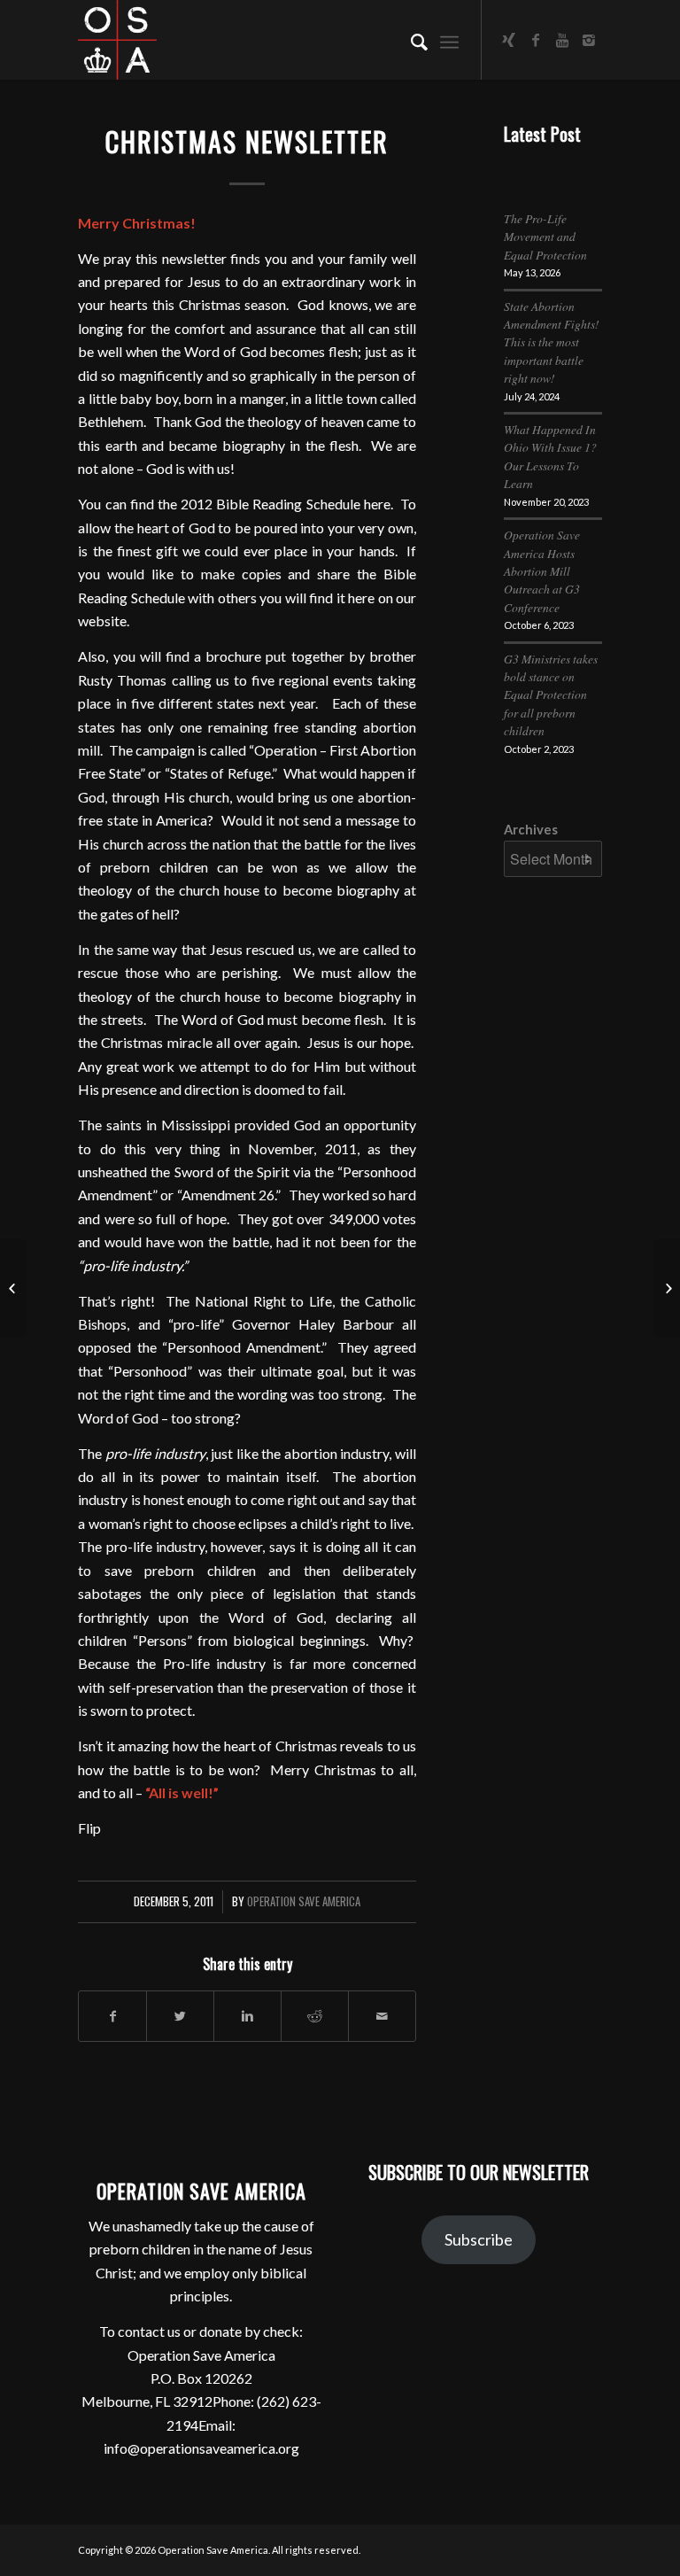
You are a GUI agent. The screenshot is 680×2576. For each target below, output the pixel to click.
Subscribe (479, 2239)
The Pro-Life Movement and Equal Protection (545, 237)
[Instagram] (589, 40)
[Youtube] (562, 40)
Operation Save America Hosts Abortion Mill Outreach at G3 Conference (542, 571)
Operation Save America (304, 1901)
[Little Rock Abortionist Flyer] (14, 1288)
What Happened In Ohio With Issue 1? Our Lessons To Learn (550, 456)
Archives (531, 829)
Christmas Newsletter (247, 141)
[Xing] (509, 40)
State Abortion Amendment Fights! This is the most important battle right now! (552, 342)
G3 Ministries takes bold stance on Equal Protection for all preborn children (551, 695)
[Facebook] (536, 40)
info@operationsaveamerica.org (201, 2448)
